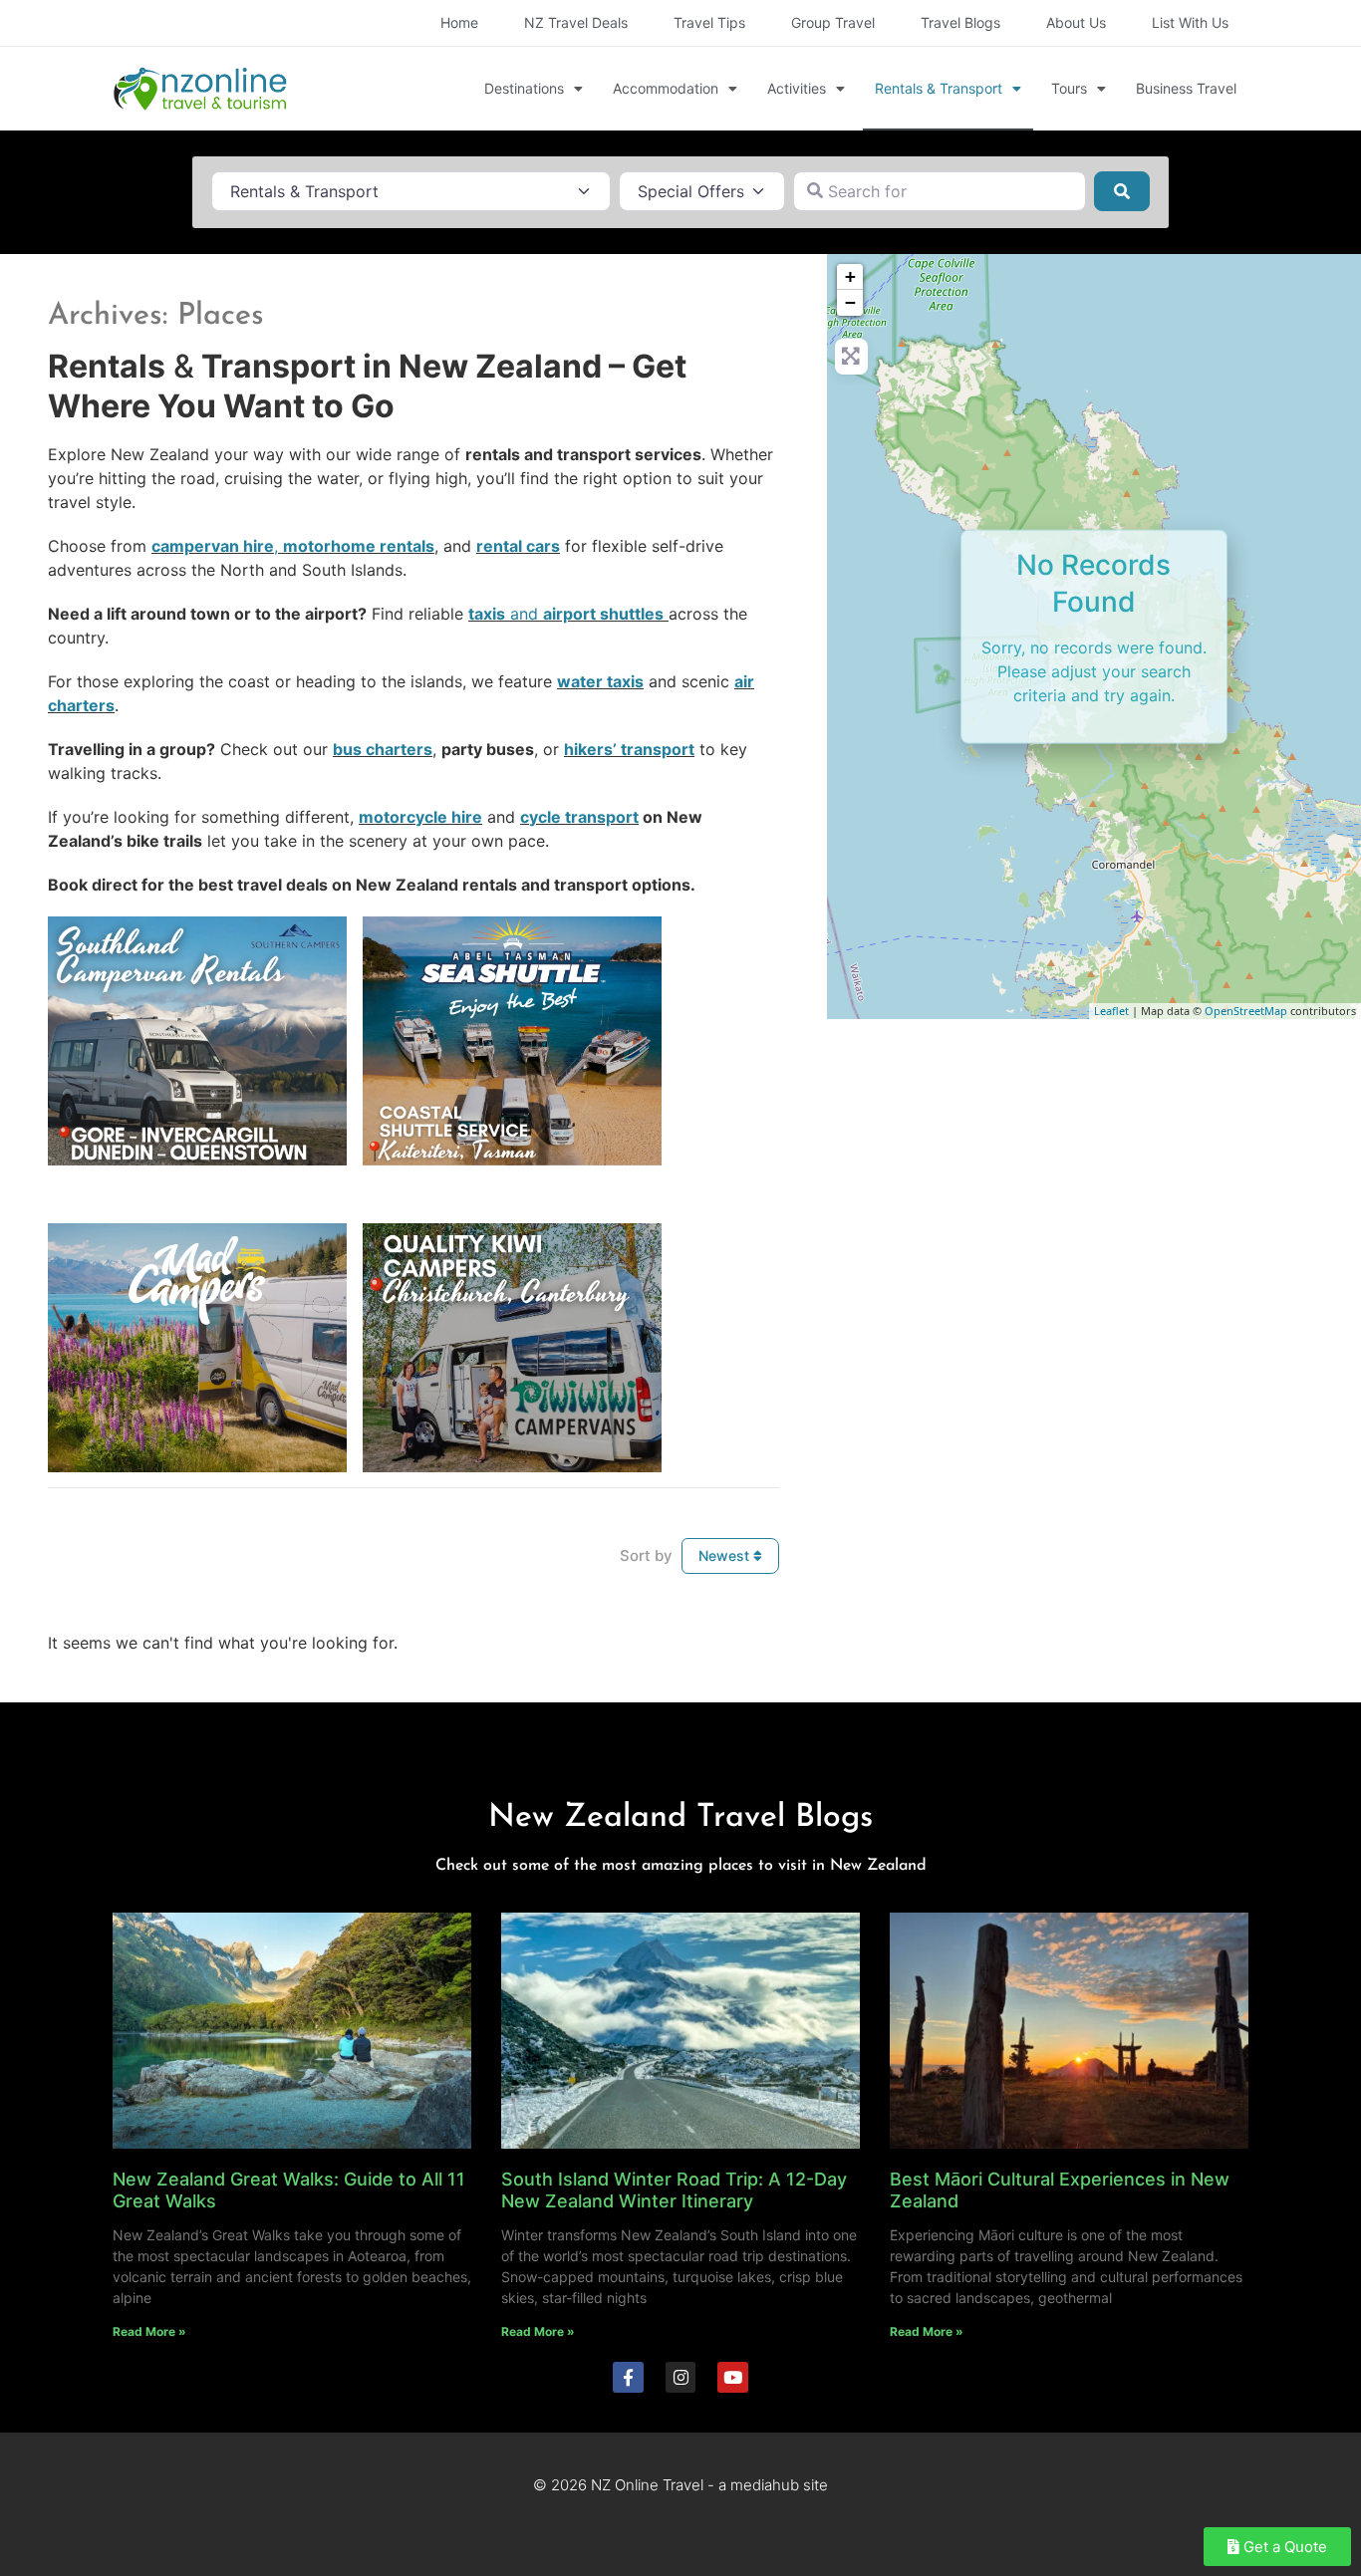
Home (459, 22)
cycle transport (579, 817)
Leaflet (1111, 1011)
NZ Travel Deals (576, 22)
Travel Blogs (960, 22)
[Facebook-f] (628, 2377)
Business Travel (1186, 88)
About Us (1076, 22)
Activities (797, 88)
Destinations (524, 88)
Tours (1069, 88)
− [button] (850, 302)
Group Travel (833, 22)
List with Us (1190, 22)
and (566, 614)
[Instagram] (681, 2377)
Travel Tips (709, 22)
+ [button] (850, 276)
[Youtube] (733, 2377)
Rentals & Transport (939, 88)
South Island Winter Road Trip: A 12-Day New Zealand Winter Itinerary (674, 2190)
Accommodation (666, 88)
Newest (726, 1555)
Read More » (149, 2331)
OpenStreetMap (1246, 1011)
